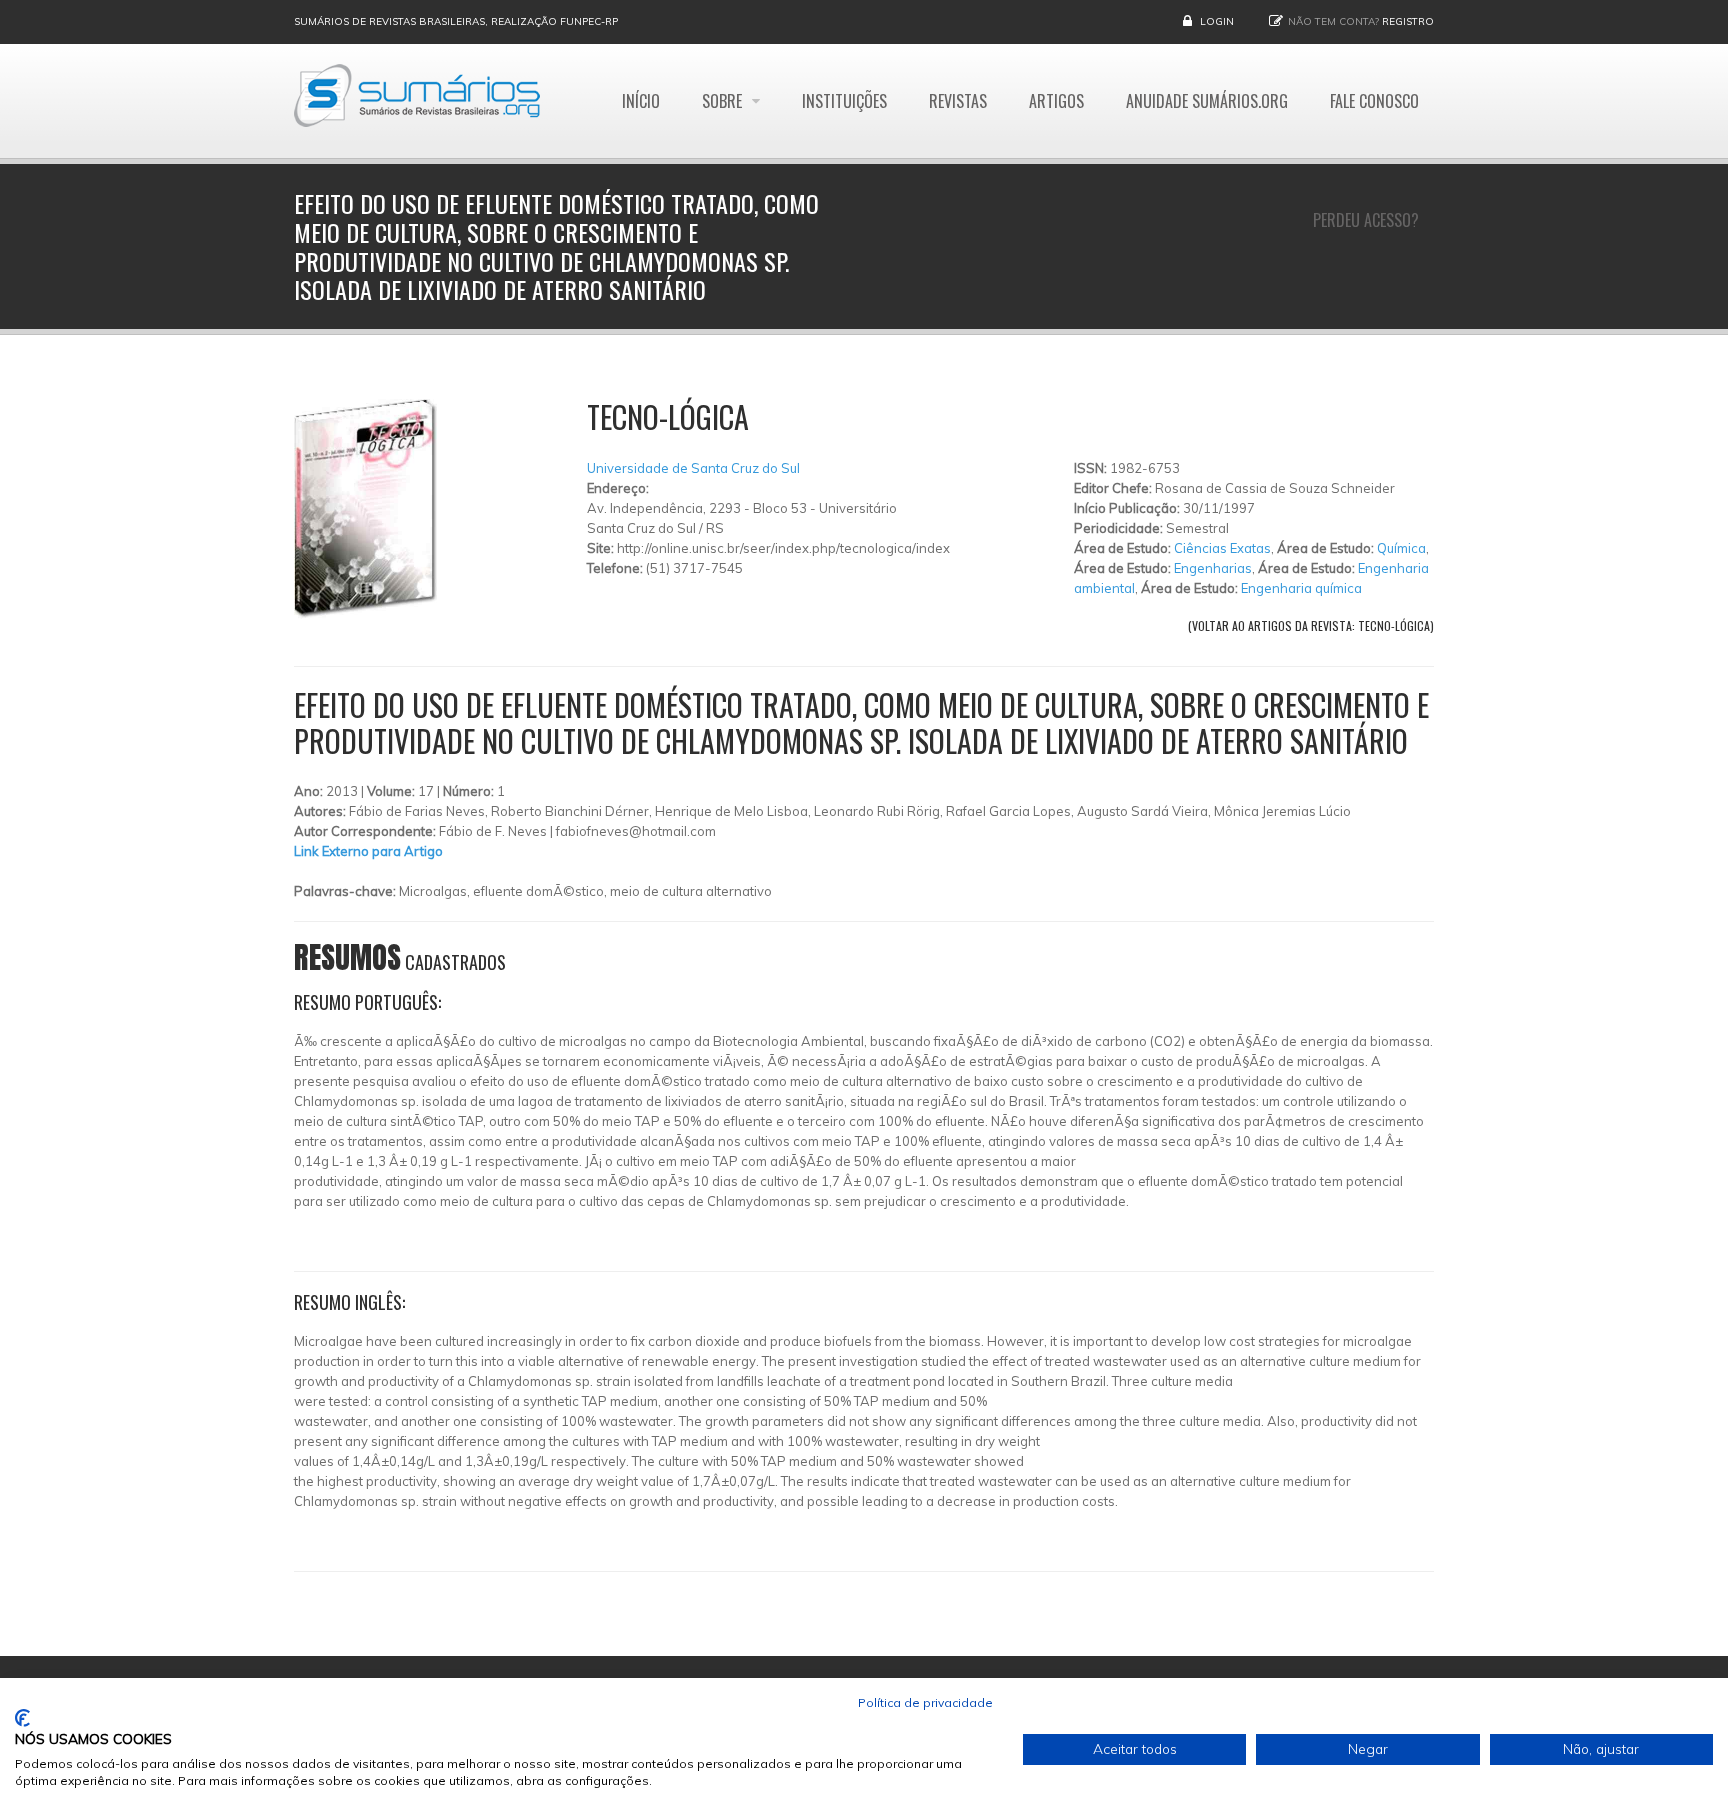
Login (1217, 21)
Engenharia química (1301, 588)
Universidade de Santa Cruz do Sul (693, 468)
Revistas (958, 101)
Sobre (724, 101)
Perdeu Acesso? (1366, 220)
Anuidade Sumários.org (1207, 101)
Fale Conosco (1374, 101)
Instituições (844, 101)
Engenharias (1213, 568)
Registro (1408, 21)
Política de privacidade (925, 1702)
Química (1401, 548)
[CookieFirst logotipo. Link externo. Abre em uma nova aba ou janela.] (22, 1718)
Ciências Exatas (1222, 548)
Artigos (1056, 101)
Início (641, 101)
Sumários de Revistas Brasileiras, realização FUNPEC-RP (456, 21)
